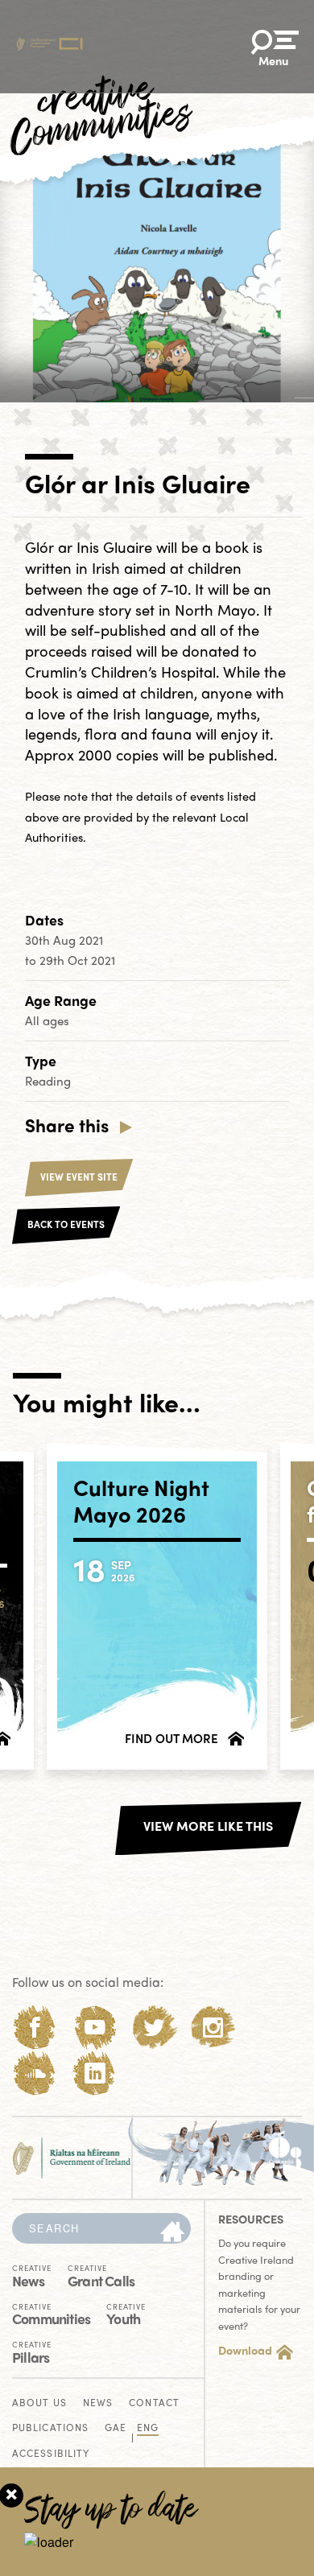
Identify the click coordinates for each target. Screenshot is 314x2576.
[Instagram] (213, 2028)
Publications (50, 2428)
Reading (48, 1081)
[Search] (172, 2232)
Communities (51, 2313)
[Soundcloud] (35, 2073)
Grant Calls (101, 2275)
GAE (116, 2428)
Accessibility (51, 2454)
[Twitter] (154, 2028)
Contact (154, 2403)
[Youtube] (95, 2028)
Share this (67, 1125)
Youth (126, 2313)
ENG (148, 2428)
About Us (39, 2403)
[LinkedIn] (95, 2073)
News (32, 2275)
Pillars (32, 2351)
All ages (47, 1020)
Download (245, 2350)
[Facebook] (35, 2028)
